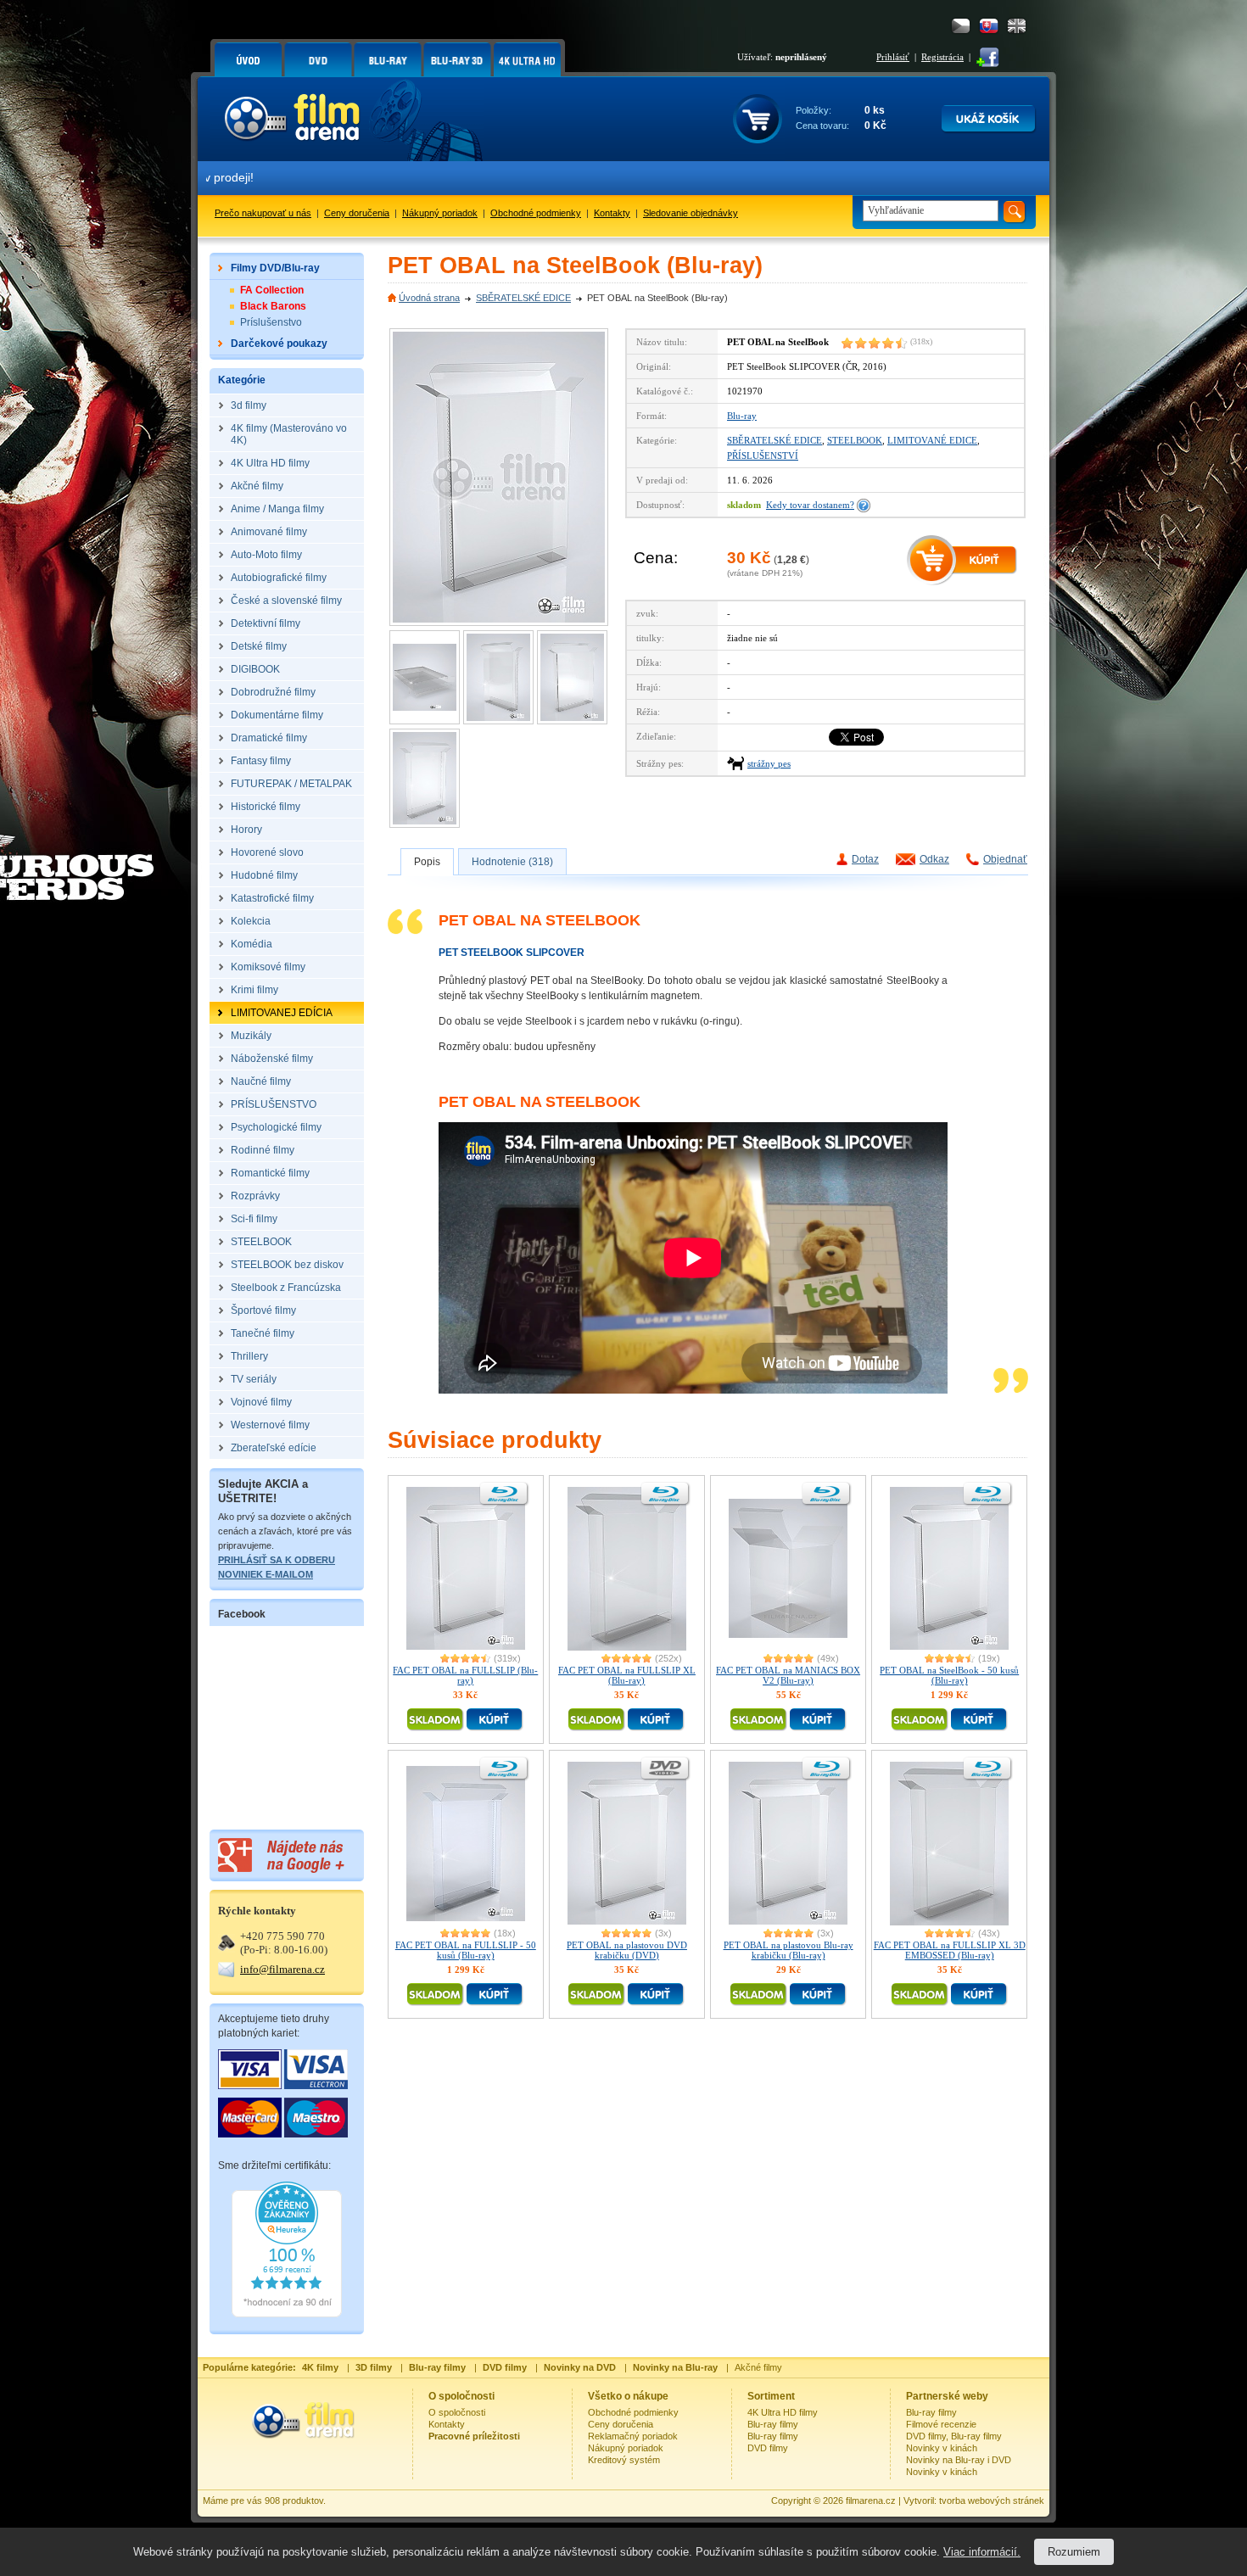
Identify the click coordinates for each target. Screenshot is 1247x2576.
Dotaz (865, 859)
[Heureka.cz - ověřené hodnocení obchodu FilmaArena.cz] (287, 2314)
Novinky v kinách (942, 2448)
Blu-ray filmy (773, 2424)
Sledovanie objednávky (691, 213)
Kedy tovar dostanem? (810, 505)
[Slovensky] (989, 26)
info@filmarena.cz (282, 1969)
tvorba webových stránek (992, 2501)
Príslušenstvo (271, 322)
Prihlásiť (893, 57)
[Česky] (961, 26)
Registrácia (942, 57)
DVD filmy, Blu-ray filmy (954, 2436)
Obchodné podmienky (536, 213)
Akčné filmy (758, 2367)
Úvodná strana (429, 298)
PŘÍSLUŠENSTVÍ (763, 455)
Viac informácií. (982, 2552)
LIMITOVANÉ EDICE (932, 440)
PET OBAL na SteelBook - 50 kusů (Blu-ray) (949, 1675)
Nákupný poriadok (440, 213)
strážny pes (769, 763)
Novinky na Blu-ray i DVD (959, 2460)
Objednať (1005, 859)
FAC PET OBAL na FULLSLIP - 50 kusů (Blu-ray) (466, 1950)
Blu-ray (742, 416)
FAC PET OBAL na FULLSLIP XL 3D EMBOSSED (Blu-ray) (950, 1950)
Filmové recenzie (941, 2424)
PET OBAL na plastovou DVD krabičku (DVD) (627, 1950)
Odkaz (934, 859)
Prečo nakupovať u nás (263, 213)
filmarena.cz (871, 2501)
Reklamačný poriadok (633, 2436)
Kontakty (612, 213)
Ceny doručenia (357, 213)
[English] (1017, 26)
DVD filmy (768, 2448)
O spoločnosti (457, 2412)
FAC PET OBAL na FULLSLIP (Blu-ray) (465, 1675)
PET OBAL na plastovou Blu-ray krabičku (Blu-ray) (788, 1950)
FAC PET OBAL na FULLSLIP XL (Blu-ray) (627, 1675)
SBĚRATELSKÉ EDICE (523, 298)
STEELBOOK (855, 440)
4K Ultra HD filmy (783, 2412)
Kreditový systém (624, 2460)
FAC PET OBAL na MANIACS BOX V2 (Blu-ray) (788, 1675)
